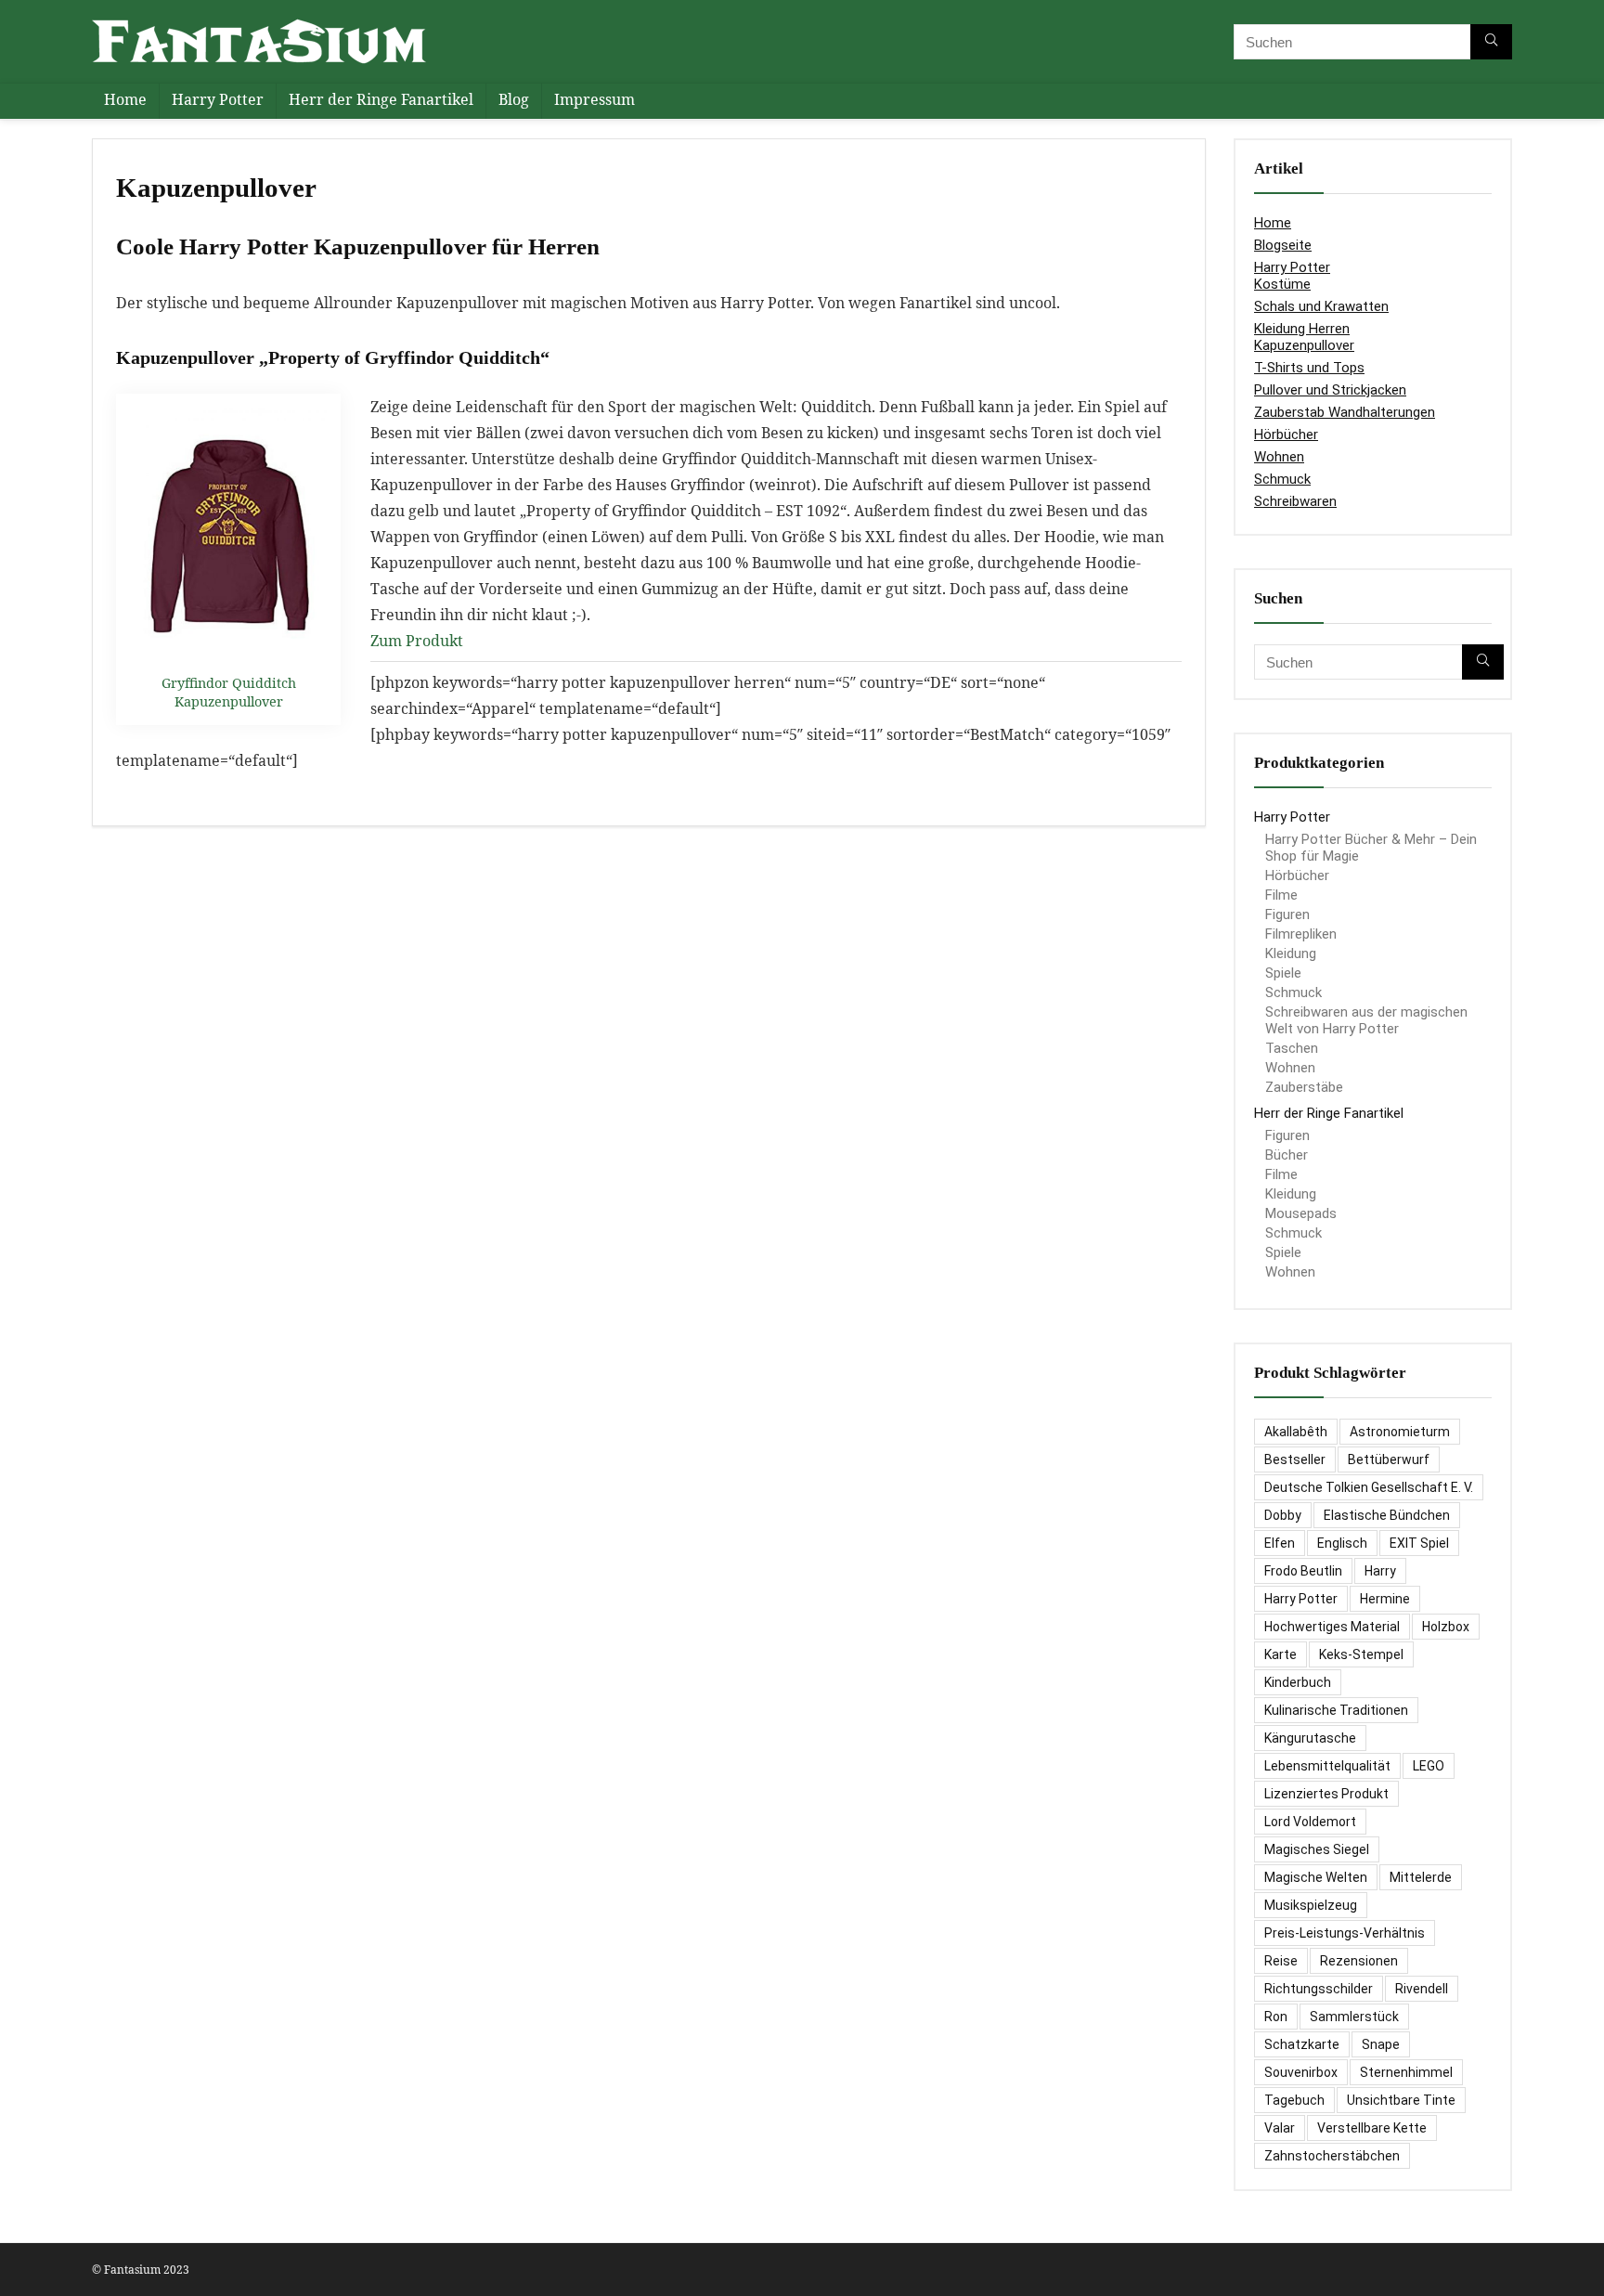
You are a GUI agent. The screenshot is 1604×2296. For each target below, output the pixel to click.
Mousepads (1301, 1213)
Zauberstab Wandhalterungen (1345, 412)
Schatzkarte (1302, 2044)
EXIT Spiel (1419, 1543)
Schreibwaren (1295, 501)
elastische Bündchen (1387, 1515)
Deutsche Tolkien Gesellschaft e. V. (1369, 1487)
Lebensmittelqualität (1327, 1766)
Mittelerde (1421, 1877)
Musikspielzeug (1311, 1905)
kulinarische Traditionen (1336, 1710)
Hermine (1385, 1599)
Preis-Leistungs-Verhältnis (1345, 1933)
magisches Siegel (1317, 1849)
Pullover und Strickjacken (1330, 390)
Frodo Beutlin (1303, 1571)
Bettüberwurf (1389, 1459)
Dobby (1283, 1515)
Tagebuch (1294, 2100)
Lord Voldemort (1310, 1822)
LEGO (1429, 1766)
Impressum (595, 99)
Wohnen (1279, 457)
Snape (1381, 2044)
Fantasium (132, 2270)
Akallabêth (1296, 1432)
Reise (1281, 1961)
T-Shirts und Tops (1309, 368)
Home (125, 99)
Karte (1281, 1654)
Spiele (1283, 973)
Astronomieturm (1400, 1432)
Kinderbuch (1298, 1682)
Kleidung (1291, 953)
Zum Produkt (417, 641)
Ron (1276, 2017)
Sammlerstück (1354, 2017)
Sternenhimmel (1406, 2072)
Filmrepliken (1301, 934)
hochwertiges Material (1332, 1627)
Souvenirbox (1301, 2072)
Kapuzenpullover (1304, 345)
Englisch (1342, 1543)
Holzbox (1446, 1627)
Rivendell (1422, 1989)
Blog (514, 99)
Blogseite (1283, 245)
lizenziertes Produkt (1326, 1794)
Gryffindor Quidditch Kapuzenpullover (229, 692)
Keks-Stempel (1361, 1654)
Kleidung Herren (1302, 329)
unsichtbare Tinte (1401, 2100)
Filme (1281, 895)
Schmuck (1282, 479)
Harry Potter (218, 99)
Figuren (1287, 915)
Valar (1280, 2128)
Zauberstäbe (1304, 1087)
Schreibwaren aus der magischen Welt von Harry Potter (1366, 1020)
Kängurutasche (1310, 1738)
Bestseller (1295, 1459)
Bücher (1287, 1155)
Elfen (1280, 1543)
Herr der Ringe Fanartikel (381, 99)
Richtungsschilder (1319, 1989)
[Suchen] (1491, 42)
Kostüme (1282, 284)
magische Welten (1316, 1877)
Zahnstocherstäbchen (1332, 2156)
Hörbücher (1286, 435)
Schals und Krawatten (1321, 306)
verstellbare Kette (1372, 2128)
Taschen (1292, 1048)
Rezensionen (1359, 1961)
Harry (1380, 1571)
